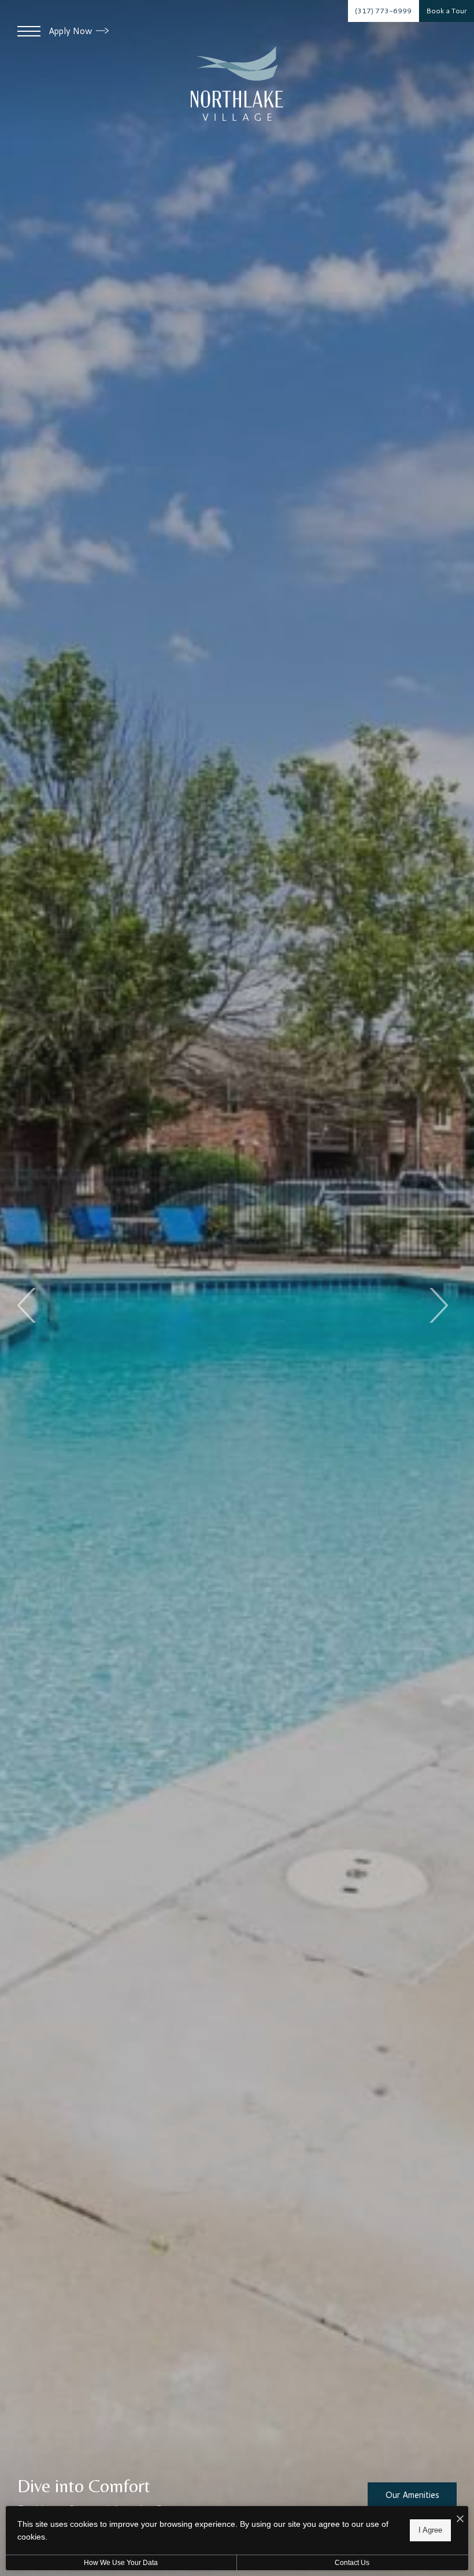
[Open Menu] (29, 31)
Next (438, 1305)
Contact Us (352, 2563)
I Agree (430, 2530)
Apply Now (71, 31)
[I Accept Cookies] (460, 2519)
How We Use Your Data (121, 2563)
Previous (27, 1305)
